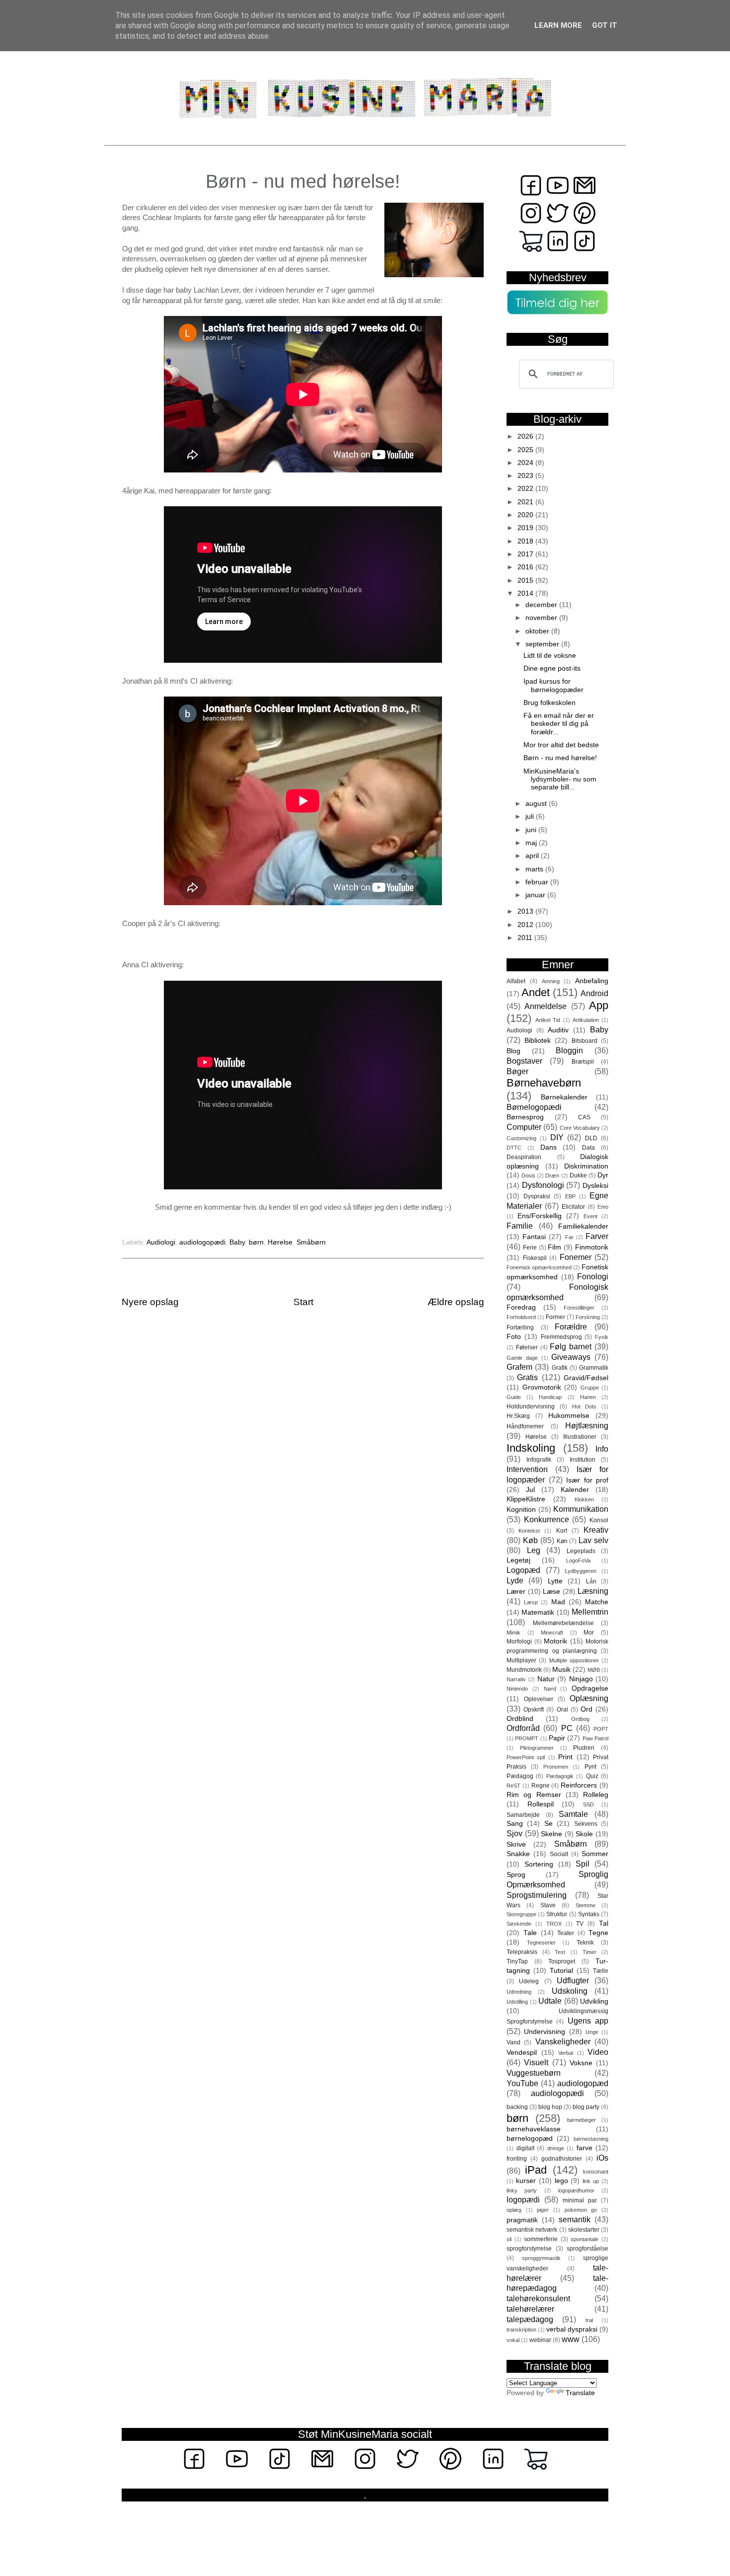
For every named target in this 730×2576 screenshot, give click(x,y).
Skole (584, 1834)
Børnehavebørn (544, 1083)
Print (565, 1757)
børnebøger (582, 2120)
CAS (584, 1117)
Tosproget (562, 1961)
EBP (570, 1196)
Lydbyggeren (581, 1571)
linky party (522, 2190)
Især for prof (587, 1480)
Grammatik (594, 1368)
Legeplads (581, 1551)
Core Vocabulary (580, 1128)
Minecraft (552, 1633)
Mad (558, 1602)
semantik (575, 2219)
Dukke (578, 1175)
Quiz (592, 1776)
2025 (526, 450)
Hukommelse (569, 1416)
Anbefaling (592, 981)
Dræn (552, 1175)
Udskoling (570, 1991)
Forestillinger (579, 1308)
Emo (603, 1207)
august (537, 804)
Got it (605, 25)
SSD (588, 1804)
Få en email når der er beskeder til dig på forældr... (559, 724)
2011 (526, 938)
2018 (526, 541)
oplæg (514, 2210)
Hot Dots (584, 1406)
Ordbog (580, 1719)
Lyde (515, 1580)
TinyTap (517, 1961)
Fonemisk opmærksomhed (539, 1267)
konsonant (596, 2172)
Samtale (573, 1814)
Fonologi (593, 1276)
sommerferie (541, 2239)
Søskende (519, 1924)
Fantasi (534, 1237)
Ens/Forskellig (540, 1216)
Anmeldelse (546, 1006)
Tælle (601, 1971)
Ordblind (520, 1719)
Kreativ (596, 1530)
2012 (526, 925)
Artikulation (586, 1020)
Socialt (559, 1854)
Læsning (593, 1591)
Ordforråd (523, 1728)
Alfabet (516, 981)
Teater (566, 1933)
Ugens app (588, 2021)
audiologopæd (583, 2083)
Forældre (571, 1327)
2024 (526, 463)
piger (543, 2210)
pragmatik (522, 2220)
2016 (526, 567)
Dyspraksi (537, 1196)
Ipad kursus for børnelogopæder (553, 685)
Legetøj (518, 1560)
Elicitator (573, 1207)
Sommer (595, 1854)
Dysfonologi (543, 1185)
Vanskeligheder (563, 2041)
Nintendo (517, 1689)
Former (555, 1317)
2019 (526, 528)
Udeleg (529, 1981)
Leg (534, 1550)
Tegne (598, 1933)
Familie (520, 1226)
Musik (561, 1670)
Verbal (566, 2053)
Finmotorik (592, 1247)
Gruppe (590, 1388)
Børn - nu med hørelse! (560, 758)
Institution (583, 1460)
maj (532, 843)
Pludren (584, 1748)
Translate (580, 2393)
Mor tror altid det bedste (561, 745)
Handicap (550, 1397)
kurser (526, 2181)
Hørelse (280, 1242)
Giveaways (571, 1357)
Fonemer (576, 1257)
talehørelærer (530, 2309)
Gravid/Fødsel (586, 1378)
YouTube (522, 2083)
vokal (513, 2340)
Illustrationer (580, 1437)
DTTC (514, 1148)
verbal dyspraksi (572, 2329)
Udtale (550, 2001)
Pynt (590, 1767)
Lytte (555, 1581)
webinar (540, 2340)
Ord (586, 1709)
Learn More (558, 25)
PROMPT (527, 1738)
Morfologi (519, 1641)
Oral (562, 1710)
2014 (526, 593)
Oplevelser (539, 1699)
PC (567, 1728)
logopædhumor (576, 2190)
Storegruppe (521, 1914)
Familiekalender (583, 1226)
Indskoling (531, 1448)
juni (532, 830)
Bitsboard (584, 1041)
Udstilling (517, 2002)
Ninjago (581, 1679)
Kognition (521, 1510)
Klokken (584, 1499)
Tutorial (561, 1971)
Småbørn (311, 1242)
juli (531, 817)
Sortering (539, 1864)
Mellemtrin (590, 1612)
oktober (538, 631)
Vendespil (522, 2053)
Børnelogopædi (534, 1107)
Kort (562, 1531)
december (542, 605)
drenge (556, 2148)
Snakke (518, 1854)
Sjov (514, 1833)
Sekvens (586, 1824)
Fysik (602, 1337)
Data (588, 1148)
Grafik (560, 1368)
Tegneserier (541, 1943)
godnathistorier (562, 2159)
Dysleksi (595, 1186)
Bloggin (569, 1050)
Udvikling (594, 2001)
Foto (514, 1337)
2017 (526, 554)
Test (560, 1952)
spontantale (584, 2239)
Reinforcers (579, 1785)
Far (569, 1237)
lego (561, 2181)
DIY (557, 1137)
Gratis (527, 1377)
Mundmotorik (524, 1670)
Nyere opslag (150, 1302)
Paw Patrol (595, 1738)
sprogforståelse (587, 2249)
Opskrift (534, 1710)
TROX (554, 1924)
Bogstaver (524, 1061)
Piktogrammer (537, 1748)
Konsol (599, 1520)
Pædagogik (560, 1776)
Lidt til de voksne (550, 656)
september (543, 644)
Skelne (551, 1834)
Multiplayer (521, 1660)
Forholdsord (521, 1317)
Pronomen (556, 1767)
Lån (591, 1581)
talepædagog (530, 2319)
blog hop (550, 2107)
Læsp (531, 1602)
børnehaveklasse (534, 2129)
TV (580, 1924)
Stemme (585, 1905)
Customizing (521, 1138)
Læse (551, 1592)
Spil (583, 1864)
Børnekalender (564, 1097)
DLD (591, 1138)
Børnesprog (525, 1117)
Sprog (516, 1875)
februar (538, 882)
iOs (602, 2158)
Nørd (550, 1689)
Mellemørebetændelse (563, 1623)
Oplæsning (589, 1698)
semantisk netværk (532, 2230)
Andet (536, 992)
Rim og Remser (534, 1795)
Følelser (527, 1347)
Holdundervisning (531, 1406)
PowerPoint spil (526, 1757)
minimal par (580, 2200)
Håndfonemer (525, 1426)
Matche (597, 1602)
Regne (541, 1786)
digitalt (525, 2148)
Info (602, 1449)
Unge (592, 2032)
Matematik (538, 1612)
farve (584, 2148)
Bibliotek (538, 1041)
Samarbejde (523, 1815)
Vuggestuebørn (534, 2073)
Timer (589, 1952)
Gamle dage (522, 1358)
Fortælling (520, 1327)
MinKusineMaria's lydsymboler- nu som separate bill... (560, 779)
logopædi (523, 2199)
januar (536, 895)
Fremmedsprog (561, 1337)
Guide (514, 1397)
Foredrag (521, 1307)
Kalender (575, 1490)
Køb (530, 1540)
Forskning (588, 1317)
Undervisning (545, 2032)
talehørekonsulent (538, 2298)
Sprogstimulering (537, 1895)
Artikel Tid (548, 1020)
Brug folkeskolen (549, 703)
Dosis (528, 1175)
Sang (515, 1824)
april (533, 856)
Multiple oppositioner (574, 1660)
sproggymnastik (541, 2258)
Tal (604, 1923)
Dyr (603, 1175)
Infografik (539, 1460)
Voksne (581, 2063)
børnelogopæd (530, 2139)
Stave (548, 1905)
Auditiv (558, 1030)
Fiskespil (535, 1258)
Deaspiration (524, 1157)
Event (590, 1216)
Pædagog (520, 1776)
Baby (237, 1242)
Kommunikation (581, 1509)
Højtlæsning (587, 1425)
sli (509, 2239)
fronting (517, 2159)
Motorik (555, 1641)
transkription (521, 2330)
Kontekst (529, 1531)
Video (598, 2052)
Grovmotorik (542, 1387)
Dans (548, 1147)
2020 (526, 515)
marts (535, 869)
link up (591, 2181)
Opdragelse (590, 1688)
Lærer (516, 1592)
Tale (530, 1933)
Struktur (557, 1914)
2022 (526, 489)
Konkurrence (547, 1519)
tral (589, 2320)
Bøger (517, 1071)
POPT (601, 1729)
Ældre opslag (456, 1302)
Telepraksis (522, 1952)
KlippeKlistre (526, 1499)
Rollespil (541, 1804)
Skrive (516, 1844)
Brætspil (583, 1062)
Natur (546, 1679)
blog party (586, 2107)
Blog (513, 1051)
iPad (536, 2170)
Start (303, 1302)
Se (548, 1824)
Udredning (519, 1992)
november (542, 618)
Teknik (585, 1943)
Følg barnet (571, 1346)
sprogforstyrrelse (529, 2249)
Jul (530, 1490)
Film (554, 1247)
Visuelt (536, 2062)
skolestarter (584, 2230)
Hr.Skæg (518, 1416)
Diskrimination (586, 1166)
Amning (551, 981)
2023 (526, 476)
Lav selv (593, 1540)
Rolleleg (596, 1795)
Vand (513, 2042)
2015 (526, 581)
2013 (526, 911)
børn (256, 1242)
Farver (597, 1236)
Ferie (530, 1248)
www (571, 2339)
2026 (526, 436)
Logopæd (523, 1570)
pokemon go (581, 2210)
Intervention (527, 1469)
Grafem (519, 1367)
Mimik (513, 1633)
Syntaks (589, 1914)
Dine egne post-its (552, 668)
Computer (524, 1127)
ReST (513, 1786)
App (599, 1005)
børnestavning (591, 2139)
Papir (557, 1738)
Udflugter (573, 1980)
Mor (589, 1633)
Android (594, 993)
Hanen (588, 1397)
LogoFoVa (578, 1561)
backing (517, 2107)
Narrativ (516, 1679)
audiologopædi (202, 1242)
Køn (562, 1541)
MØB (594, 1670)
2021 (526, 502)
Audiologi (161, 1242)
